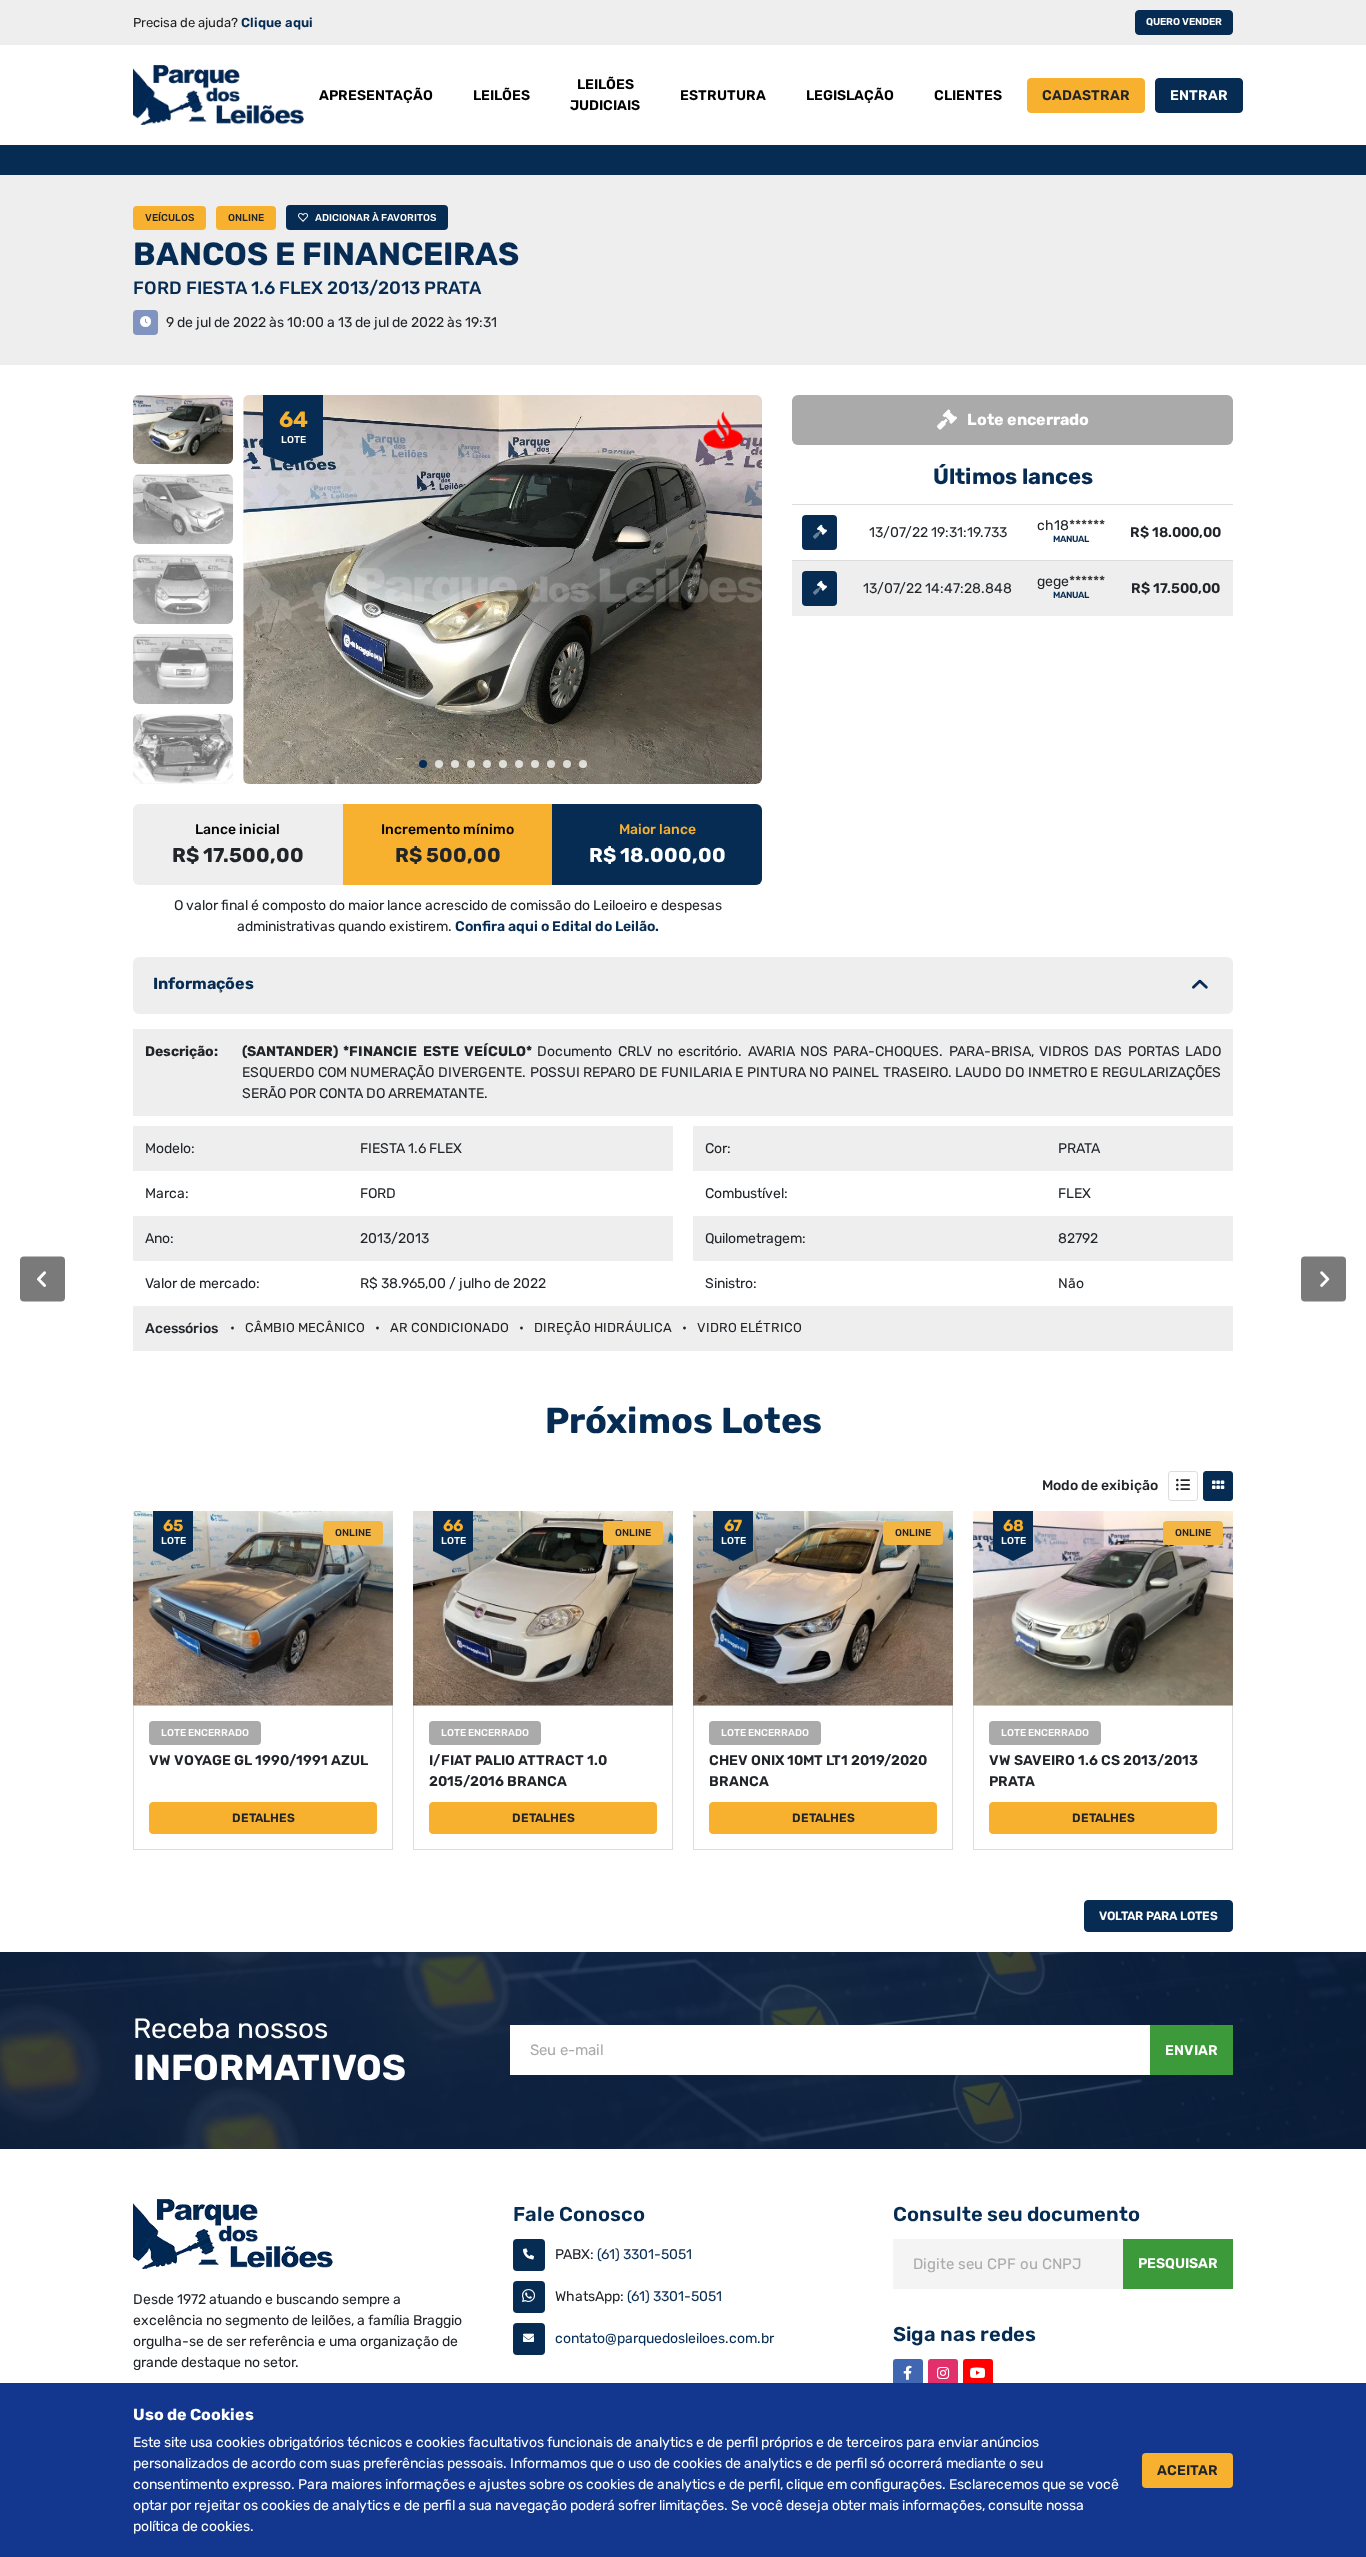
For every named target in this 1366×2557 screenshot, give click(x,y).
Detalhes (263, 1818)
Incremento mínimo (447, 829)
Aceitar (1187, 2470)
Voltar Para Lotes (1158, 1916)
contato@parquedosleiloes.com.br (664, 2338)
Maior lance (657, 829)
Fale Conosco (579, 2214)
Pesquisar (1178, 2263)
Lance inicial (237, 829)
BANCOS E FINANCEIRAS (326, 254)
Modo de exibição (1100, 1485)
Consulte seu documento (1016, 2214)
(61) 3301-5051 (644, 2254)
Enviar (1191, 2050)
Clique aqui (277, 22)
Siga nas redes (964, 2334)
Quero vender (1184, 22)
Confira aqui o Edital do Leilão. (557, 926)
